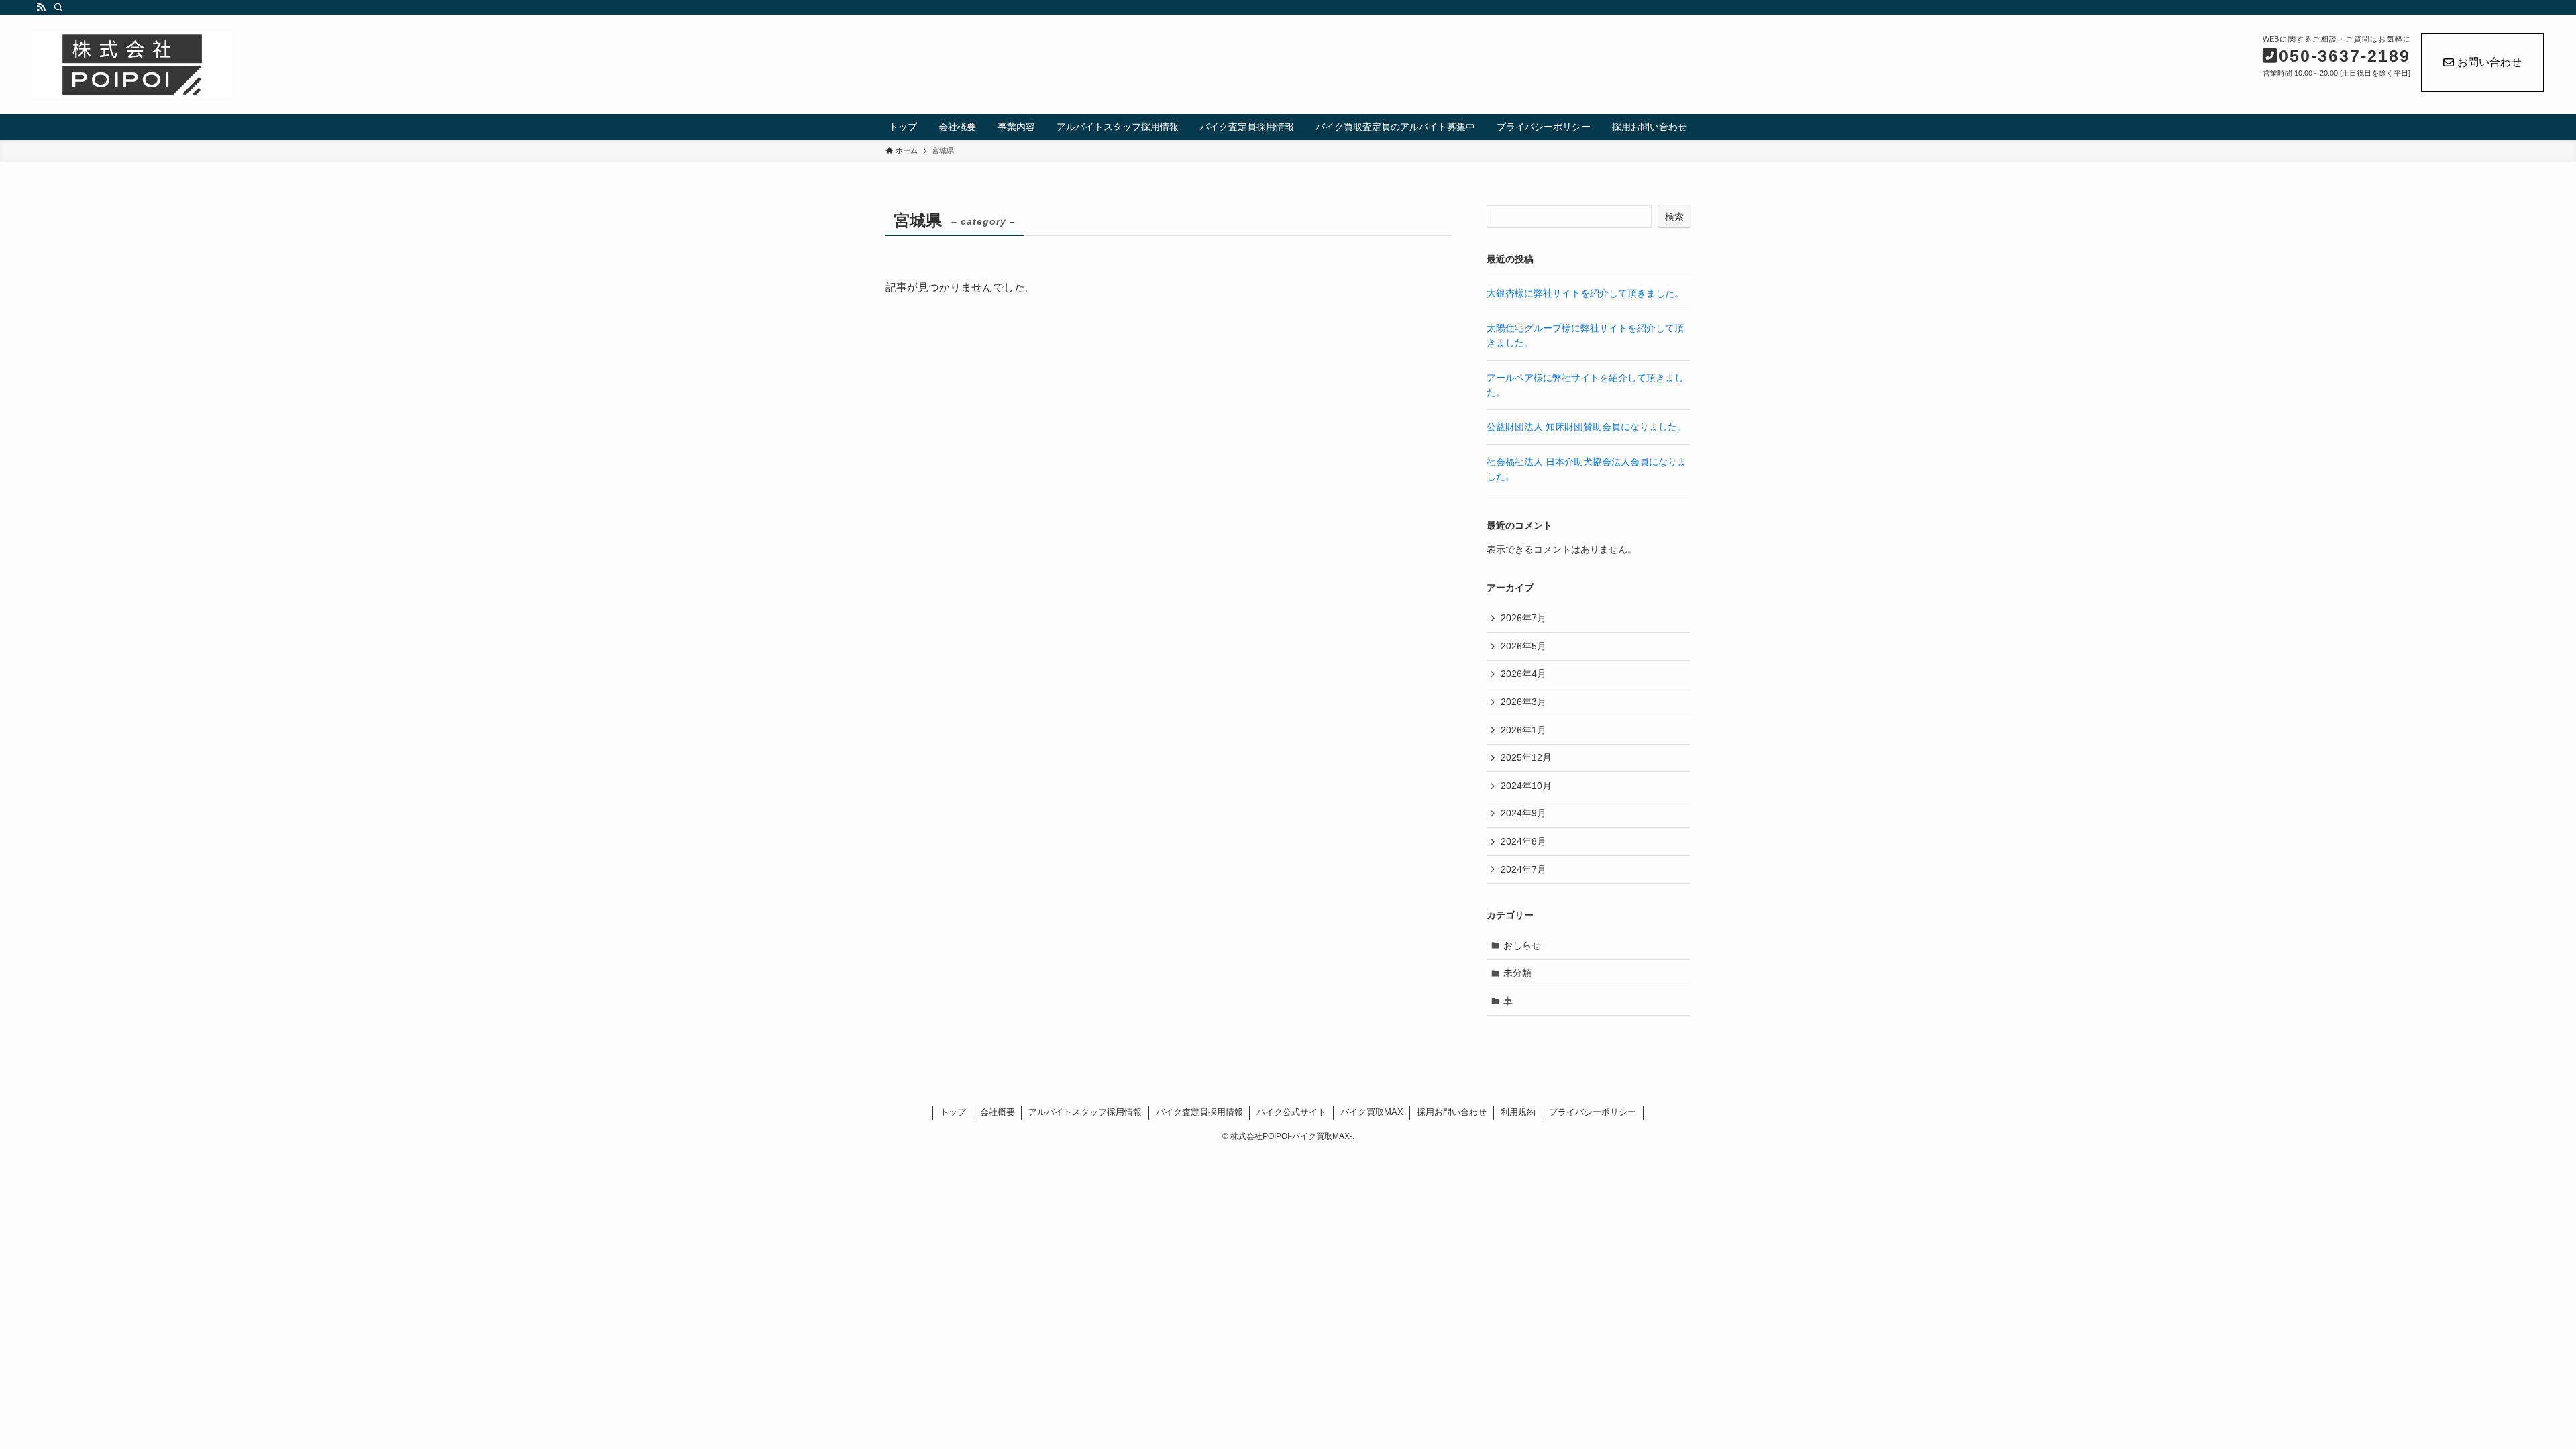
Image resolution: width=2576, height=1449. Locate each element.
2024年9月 (1523, 813)
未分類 (1517, 973)
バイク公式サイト (1291, 1112)
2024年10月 (1526, 786)
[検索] (58, 7)
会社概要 (998, 1112)
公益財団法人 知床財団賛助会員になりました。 (1587, 427)
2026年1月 (1523, 730)
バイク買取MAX (1372, 1112)
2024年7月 (1523, 869)
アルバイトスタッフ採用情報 (1085, 1112)
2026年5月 (1523, 646)
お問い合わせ (2489, 62)
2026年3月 (1523, 702)
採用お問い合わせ (1452, 1112)
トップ (953, 1112)
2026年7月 (1523, 618)
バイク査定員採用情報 (1199, 1112)
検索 (1674, 217)
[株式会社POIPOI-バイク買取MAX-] (409, 64)
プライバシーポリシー (1593, 1112)
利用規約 (1518, 1112)
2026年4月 (1523, 674)
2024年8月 (1523, 841)
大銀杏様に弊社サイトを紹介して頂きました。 (1585, 293)
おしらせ (1522, 945)
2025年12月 (1526, 757)
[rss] (41, 7)
